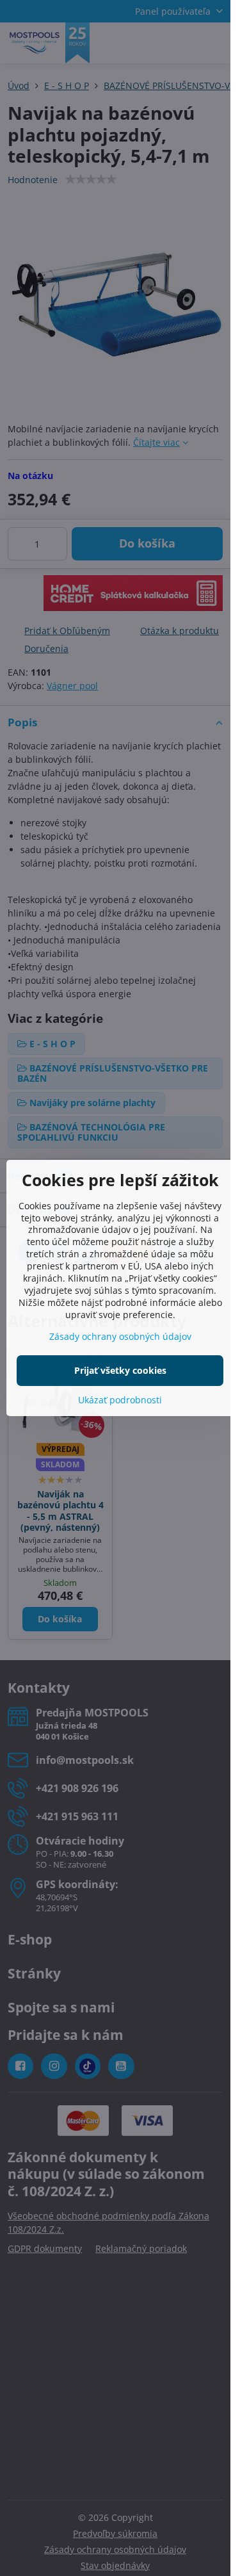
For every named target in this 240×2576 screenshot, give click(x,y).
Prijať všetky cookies (120, 1370)
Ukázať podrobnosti (120, 1400)
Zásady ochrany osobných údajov (120, 1336)
